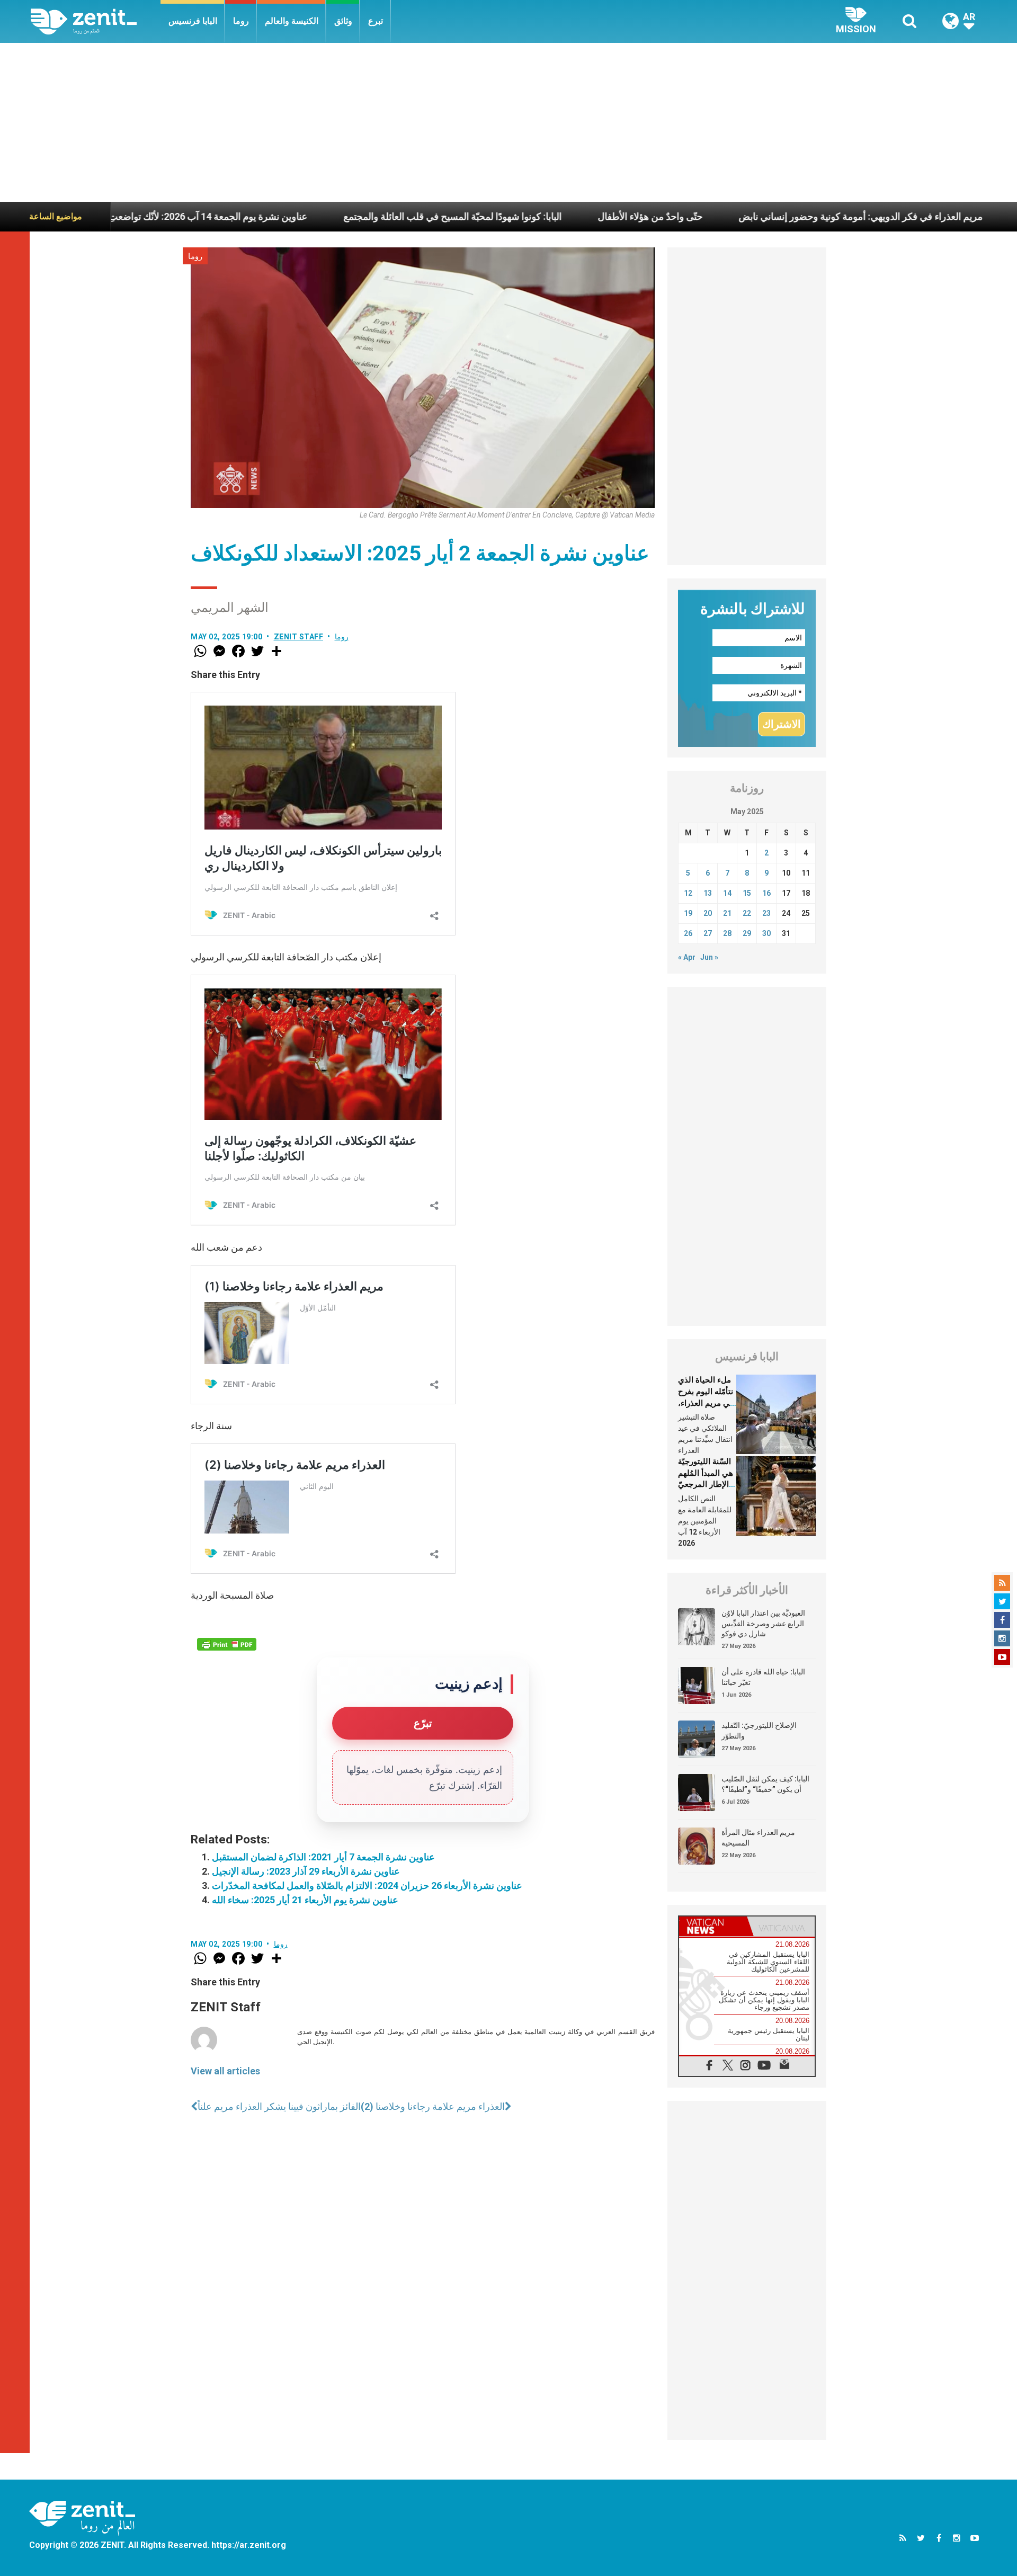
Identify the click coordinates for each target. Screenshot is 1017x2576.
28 (727, 933)
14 (727, 893)
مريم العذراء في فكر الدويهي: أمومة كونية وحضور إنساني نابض (751, 216)
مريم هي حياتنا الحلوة (950, 216)
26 (688, 933)
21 (727, 913)
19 (688, 913)
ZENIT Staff (299, 637)
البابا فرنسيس (193, 21)
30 (766, 933)
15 (747, 893)
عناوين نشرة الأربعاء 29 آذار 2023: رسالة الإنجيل (306, 1871)
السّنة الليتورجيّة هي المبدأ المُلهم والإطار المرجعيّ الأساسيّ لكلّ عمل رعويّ (706, 1484)
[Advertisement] (508, 122)
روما (241, 21)
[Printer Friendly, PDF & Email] (227, 1644)
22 (747, 913)
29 (747, 933)
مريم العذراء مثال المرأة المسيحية (758, 1838)
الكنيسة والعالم (292, 21)
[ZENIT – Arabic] (96, 21)
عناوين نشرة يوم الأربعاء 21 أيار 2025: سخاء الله (305, 1900)
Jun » (709, 957)
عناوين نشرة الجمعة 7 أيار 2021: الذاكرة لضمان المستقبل (323, 1857)
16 (766, 893)
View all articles (225, 2071)
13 (708, 893)
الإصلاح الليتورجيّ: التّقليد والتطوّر (759, 1731)
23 (766, 913)
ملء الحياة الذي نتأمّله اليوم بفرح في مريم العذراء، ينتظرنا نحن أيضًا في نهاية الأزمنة (706, 1403)
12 (688, 893)
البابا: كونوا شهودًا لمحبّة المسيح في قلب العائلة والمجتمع (343, 216)
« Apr (687, 957)
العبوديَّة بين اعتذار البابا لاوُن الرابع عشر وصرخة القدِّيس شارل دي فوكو (763, 1623)
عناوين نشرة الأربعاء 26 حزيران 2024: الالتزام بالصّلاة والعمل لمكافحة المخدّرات (367, 1886)
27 (708, 933)
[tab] (713, 1926)
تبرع (376, 21)
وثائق (343, 21)
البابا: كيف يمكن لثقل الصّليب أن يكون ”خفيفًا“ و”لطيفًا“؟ (765, 1784)
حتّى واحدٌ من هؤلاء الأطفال (540, 216)
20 (708, 913)
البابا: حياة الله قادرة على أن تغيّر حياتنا (763, 1677)
